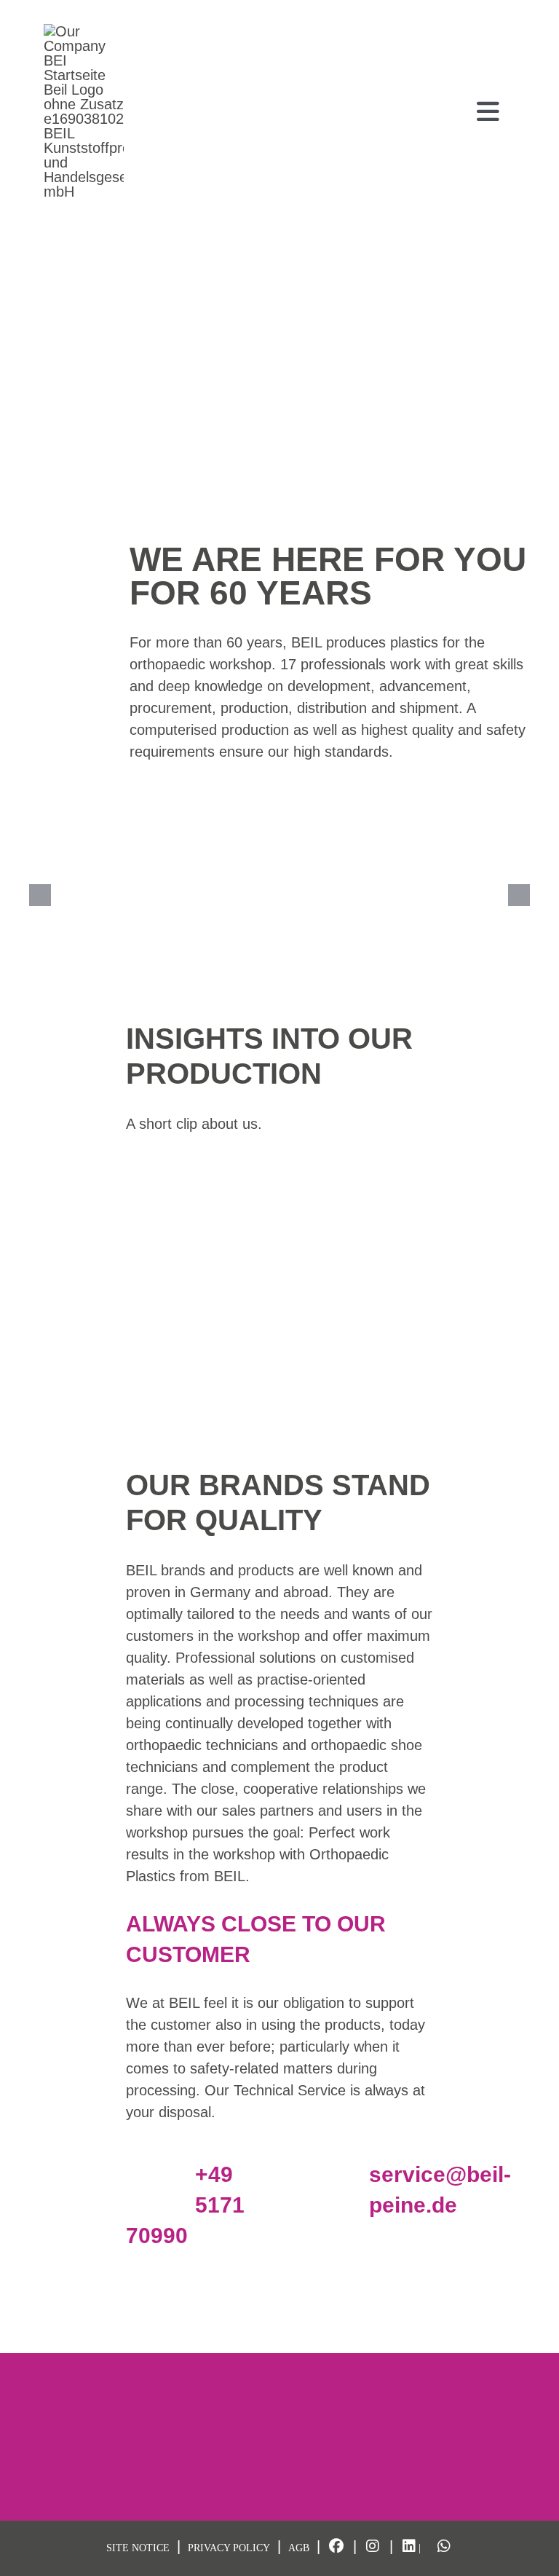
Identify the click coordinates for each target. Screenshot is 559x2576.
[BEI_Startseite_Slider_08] (447, 895)
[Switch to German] (453, 12)
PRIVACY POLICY (229, 2548)
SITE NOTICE (138, 2548)
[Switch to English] (480, 12)
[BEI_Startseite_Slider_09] (279, 895)
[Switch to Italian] (508, 12)
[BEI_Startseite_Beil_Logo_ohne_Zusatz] (84, 31)
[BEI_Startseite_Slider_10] (112, 895)
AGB (299, 2548)
